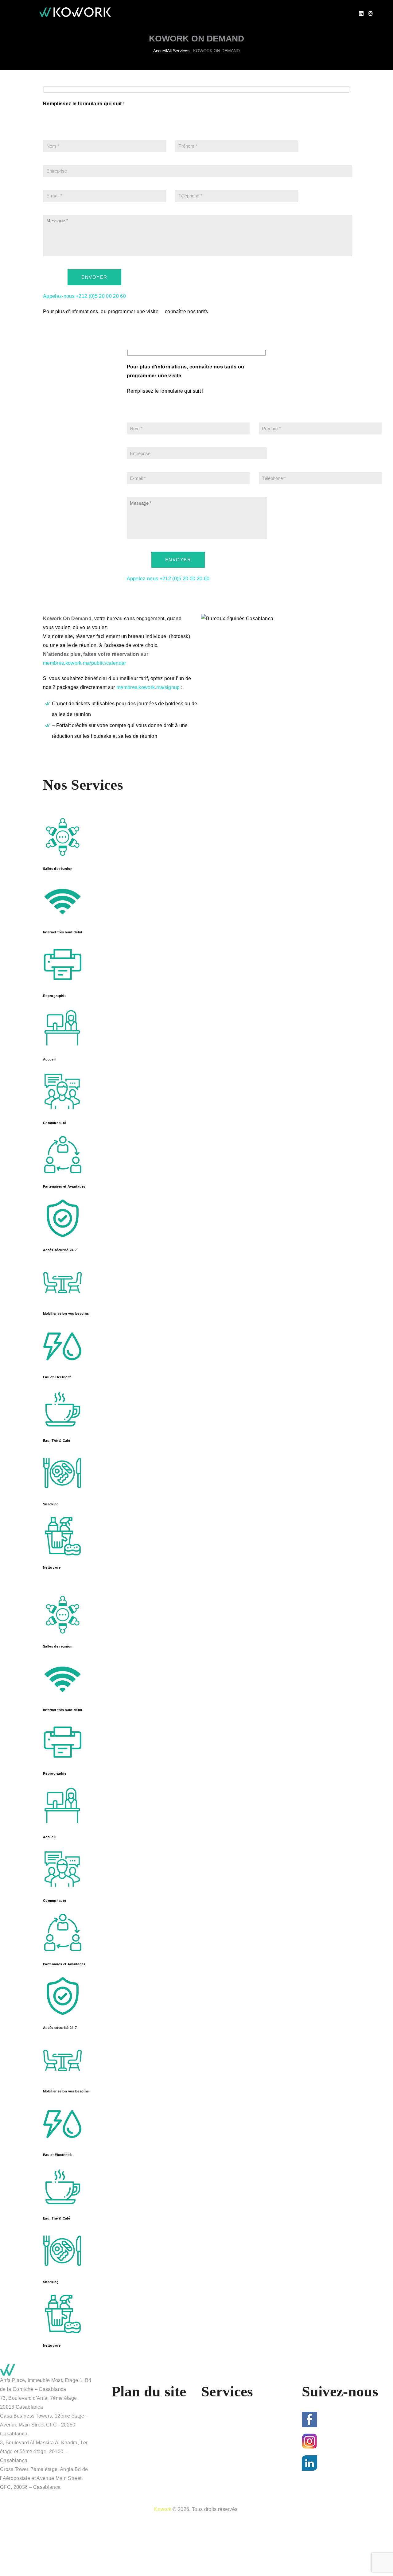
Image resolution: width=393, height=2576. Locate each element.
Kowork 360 (222, 2428)
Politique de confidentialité (149, 2482)
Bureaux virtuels (227, 2471)
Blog (124, 2460)
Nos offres (130, 2439)
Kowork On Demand (231, 2417)
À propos (129, 2417)
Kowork (163, 2509)
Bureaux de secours (231, 2482)
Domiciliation (223, 2493)
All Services (178, 51)
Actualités (130, 2450)
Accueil (160, 51)
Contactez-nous (137, 2471)
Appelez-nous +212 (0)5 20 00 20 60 (84, 296)
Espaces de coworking (234, 2450)
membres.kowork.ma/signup (148, 687)
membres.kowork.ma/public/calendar (85, 663)
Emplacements (136, 2428)
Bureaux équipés (228, 2439)
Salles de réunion (228, 2460)
